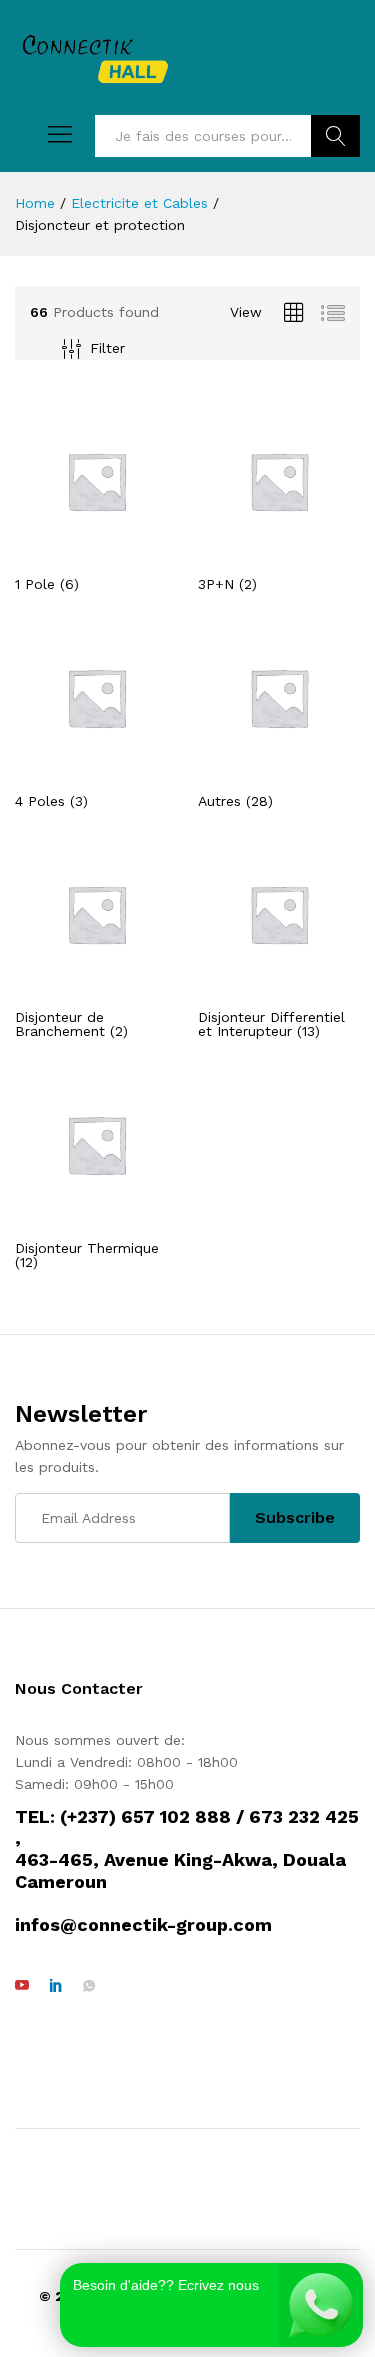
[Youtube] (22, 1986)
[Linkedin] (56, 1986)
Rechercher (335, 136)
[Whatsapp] (89, 1986)
